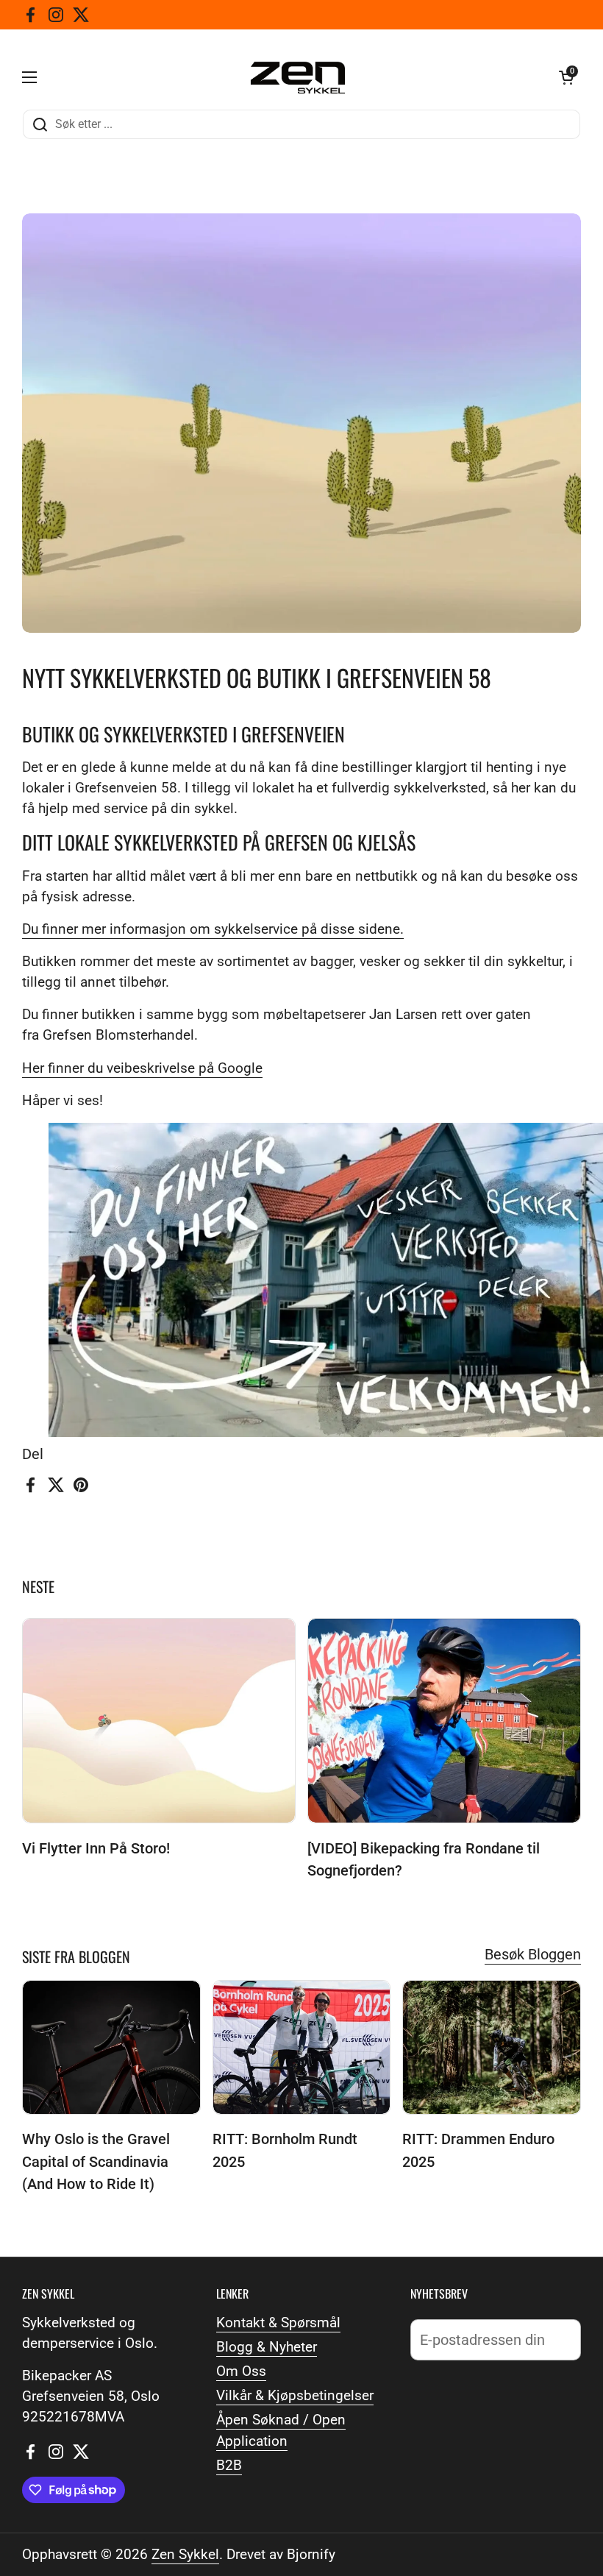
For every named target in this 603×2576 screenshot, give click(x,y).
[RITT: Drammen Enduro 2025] (492, 2047)
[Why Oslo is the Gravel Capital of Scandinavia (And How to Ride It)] (111, 2047)
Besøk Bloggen (533, 1954)
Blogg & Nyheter (267, 2347)
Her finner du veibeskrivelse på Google (142, 1068)
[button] (566, 77)
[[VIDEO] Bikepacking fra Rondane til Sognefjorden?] (444, 1721)
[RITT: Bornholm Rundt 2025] (302, 2047)
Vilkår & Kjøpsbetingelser (295, 2396)
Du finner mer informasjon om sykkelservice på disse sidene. (213, 929)
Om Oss (241, 2371)
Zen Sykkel (185, 2555)
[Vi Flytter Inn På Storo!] (159, 1721)
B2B (229, 2466)
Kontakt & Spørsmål (278, 2323)
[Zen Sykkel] (298, 78)
